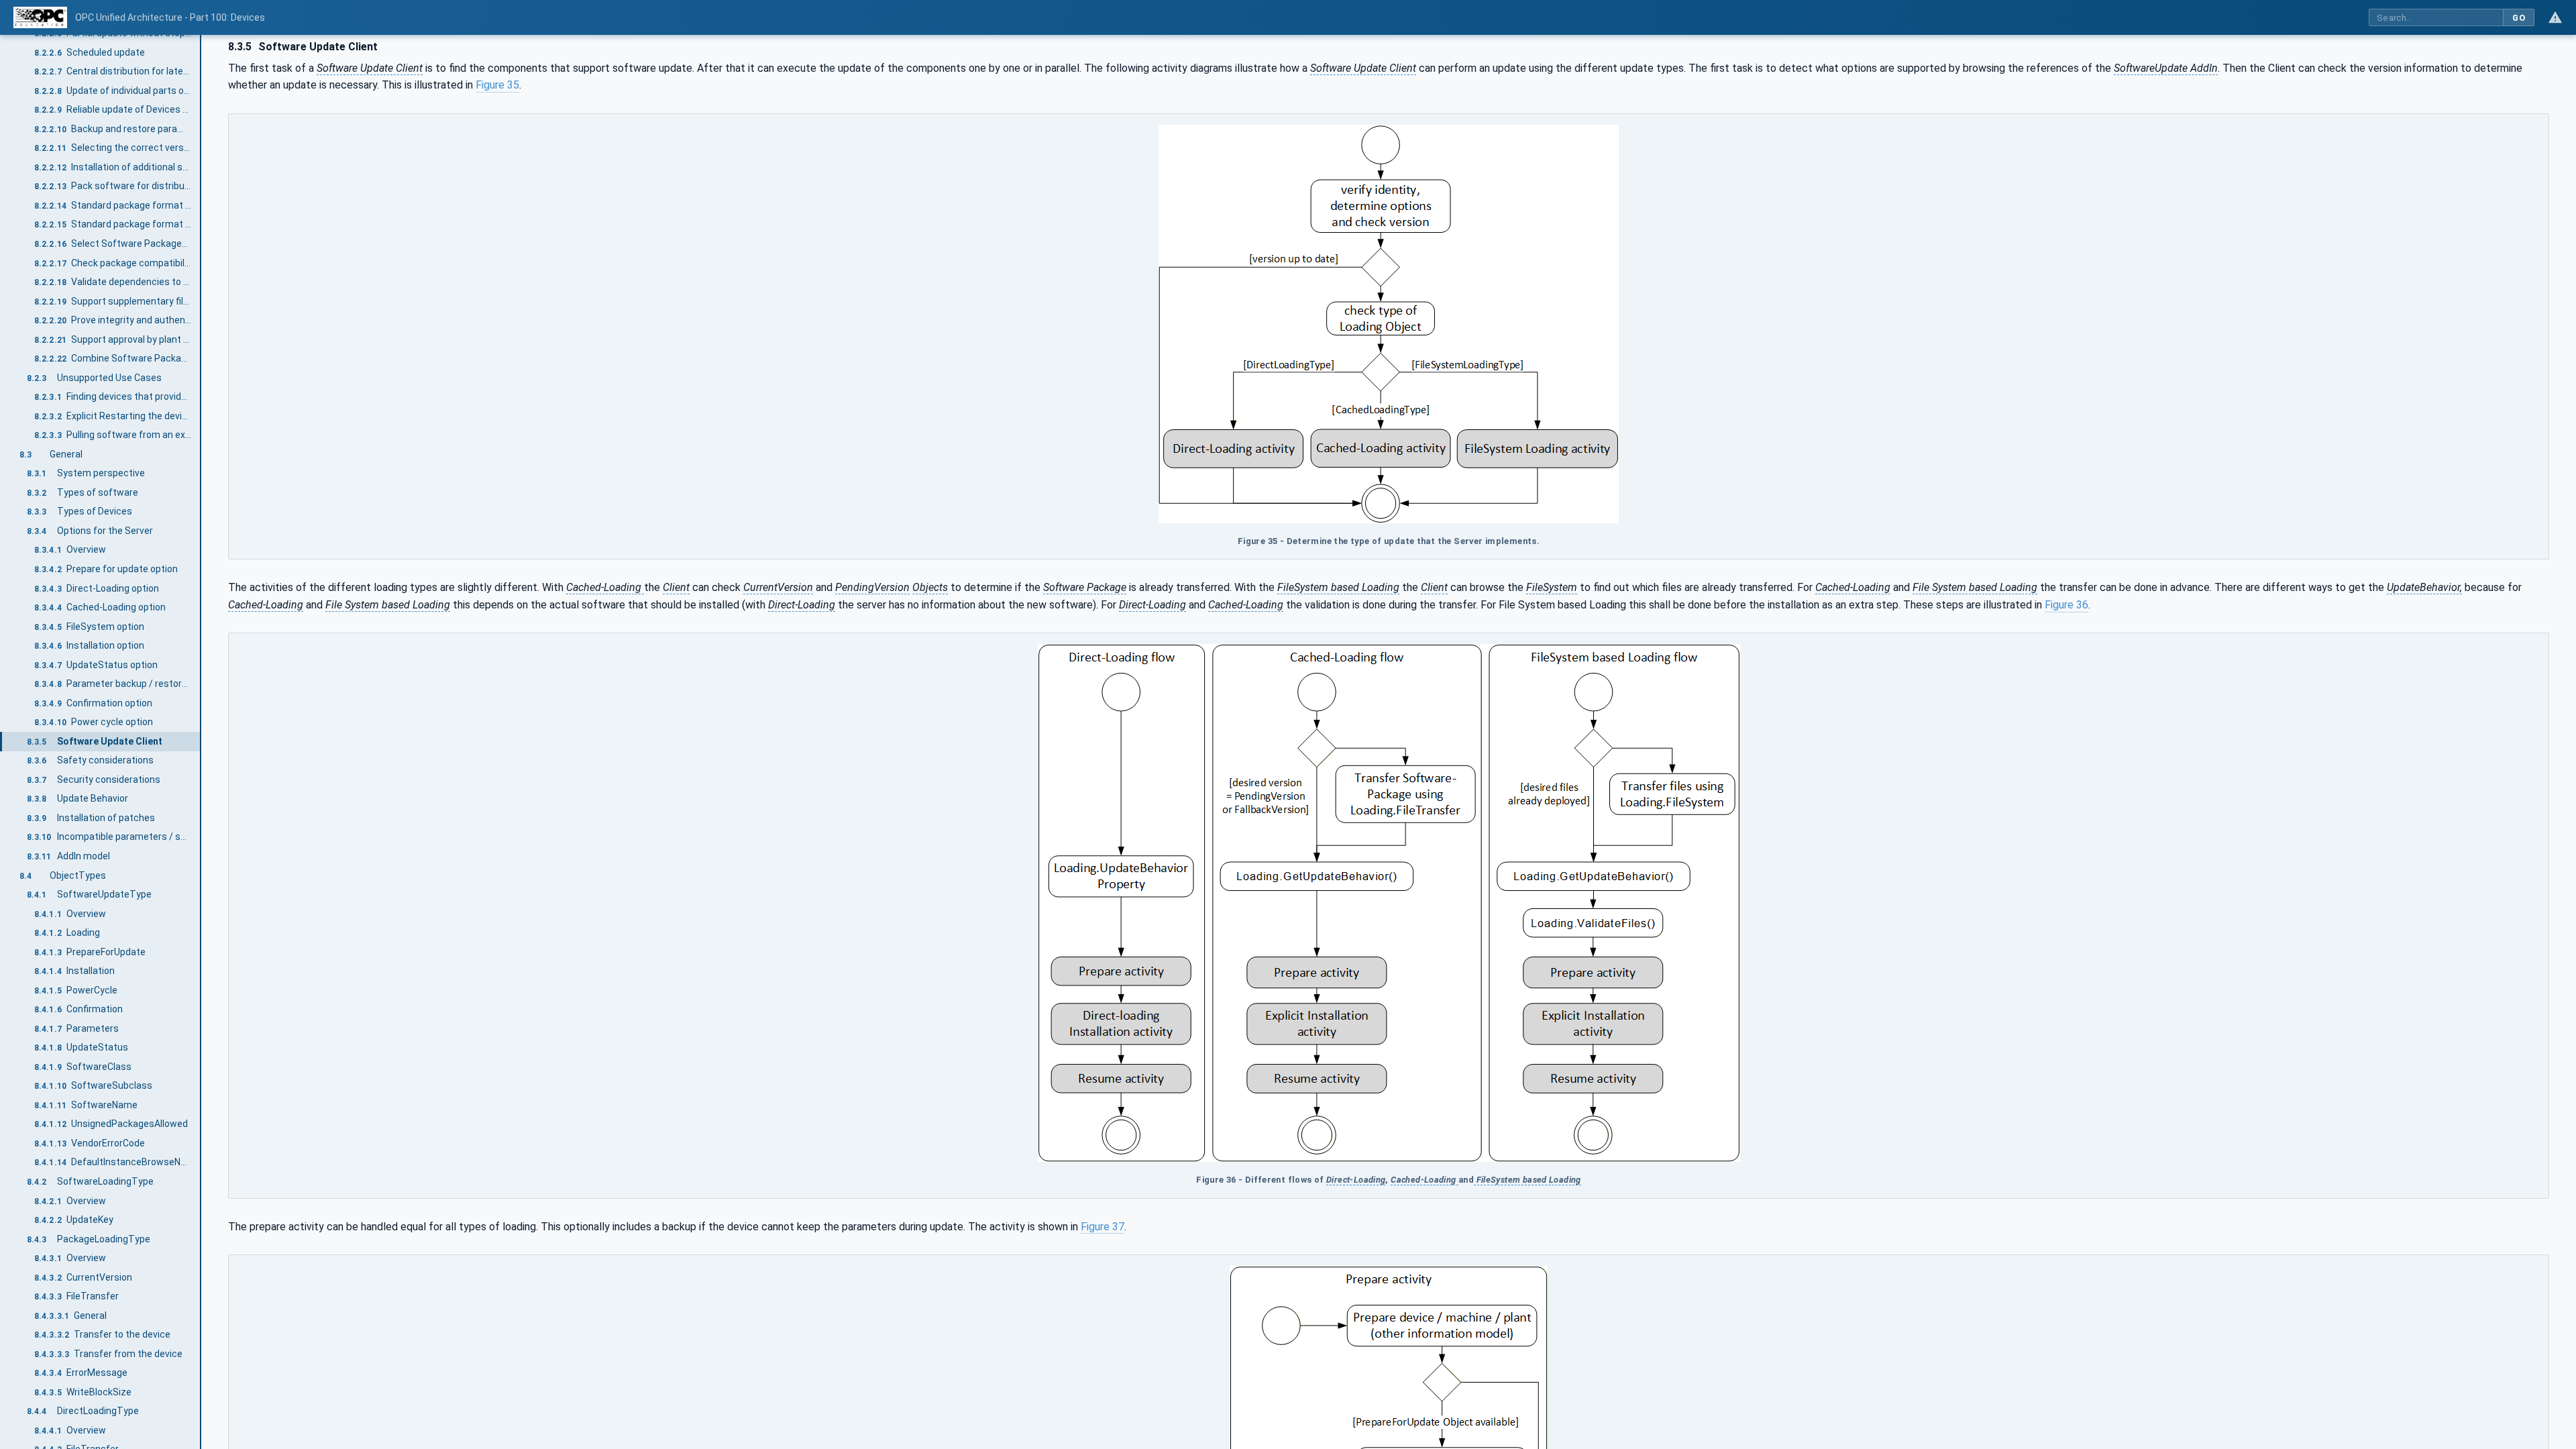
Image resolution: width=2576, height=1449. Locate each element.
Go (2519, 18)
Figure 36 (2067, 605)
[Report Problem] (2555, 17)
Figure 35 (497, 85)
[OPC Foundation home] (40, 17)
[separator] (201, 742)
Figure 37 (1103, 1227)
